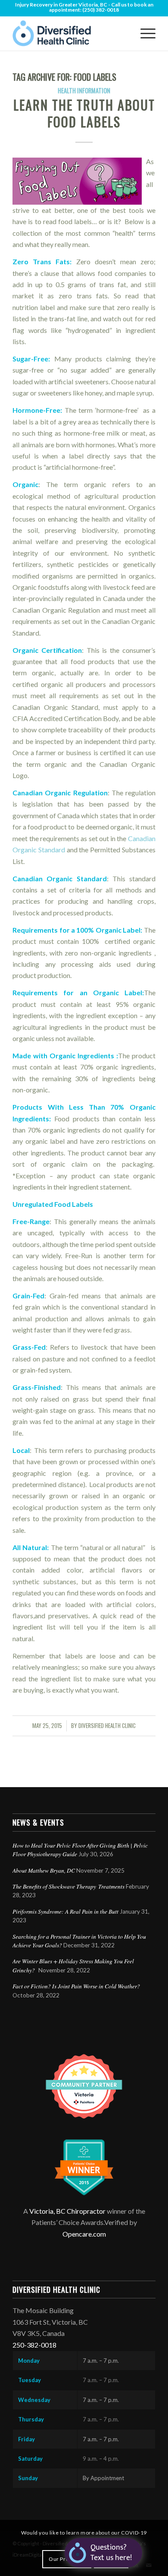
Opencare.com (84, 2234)
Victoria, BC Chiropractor (67, 2211)
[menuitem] (144, 33)
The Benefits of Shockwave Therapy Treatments (68, 1886)
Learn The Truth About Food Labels (84, 113)
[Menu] (144, 33)
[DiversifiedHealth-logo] (70, 33)
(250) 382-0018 (101, 10)
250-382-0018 (34, 2345)
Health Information (84, 90)
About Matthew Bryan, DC (44, 1870)
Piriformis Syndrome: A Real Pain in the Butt (65, 1911)
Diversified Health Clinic (107, 1726)
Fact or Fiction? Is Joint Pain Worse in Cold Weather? (76, 1986)
